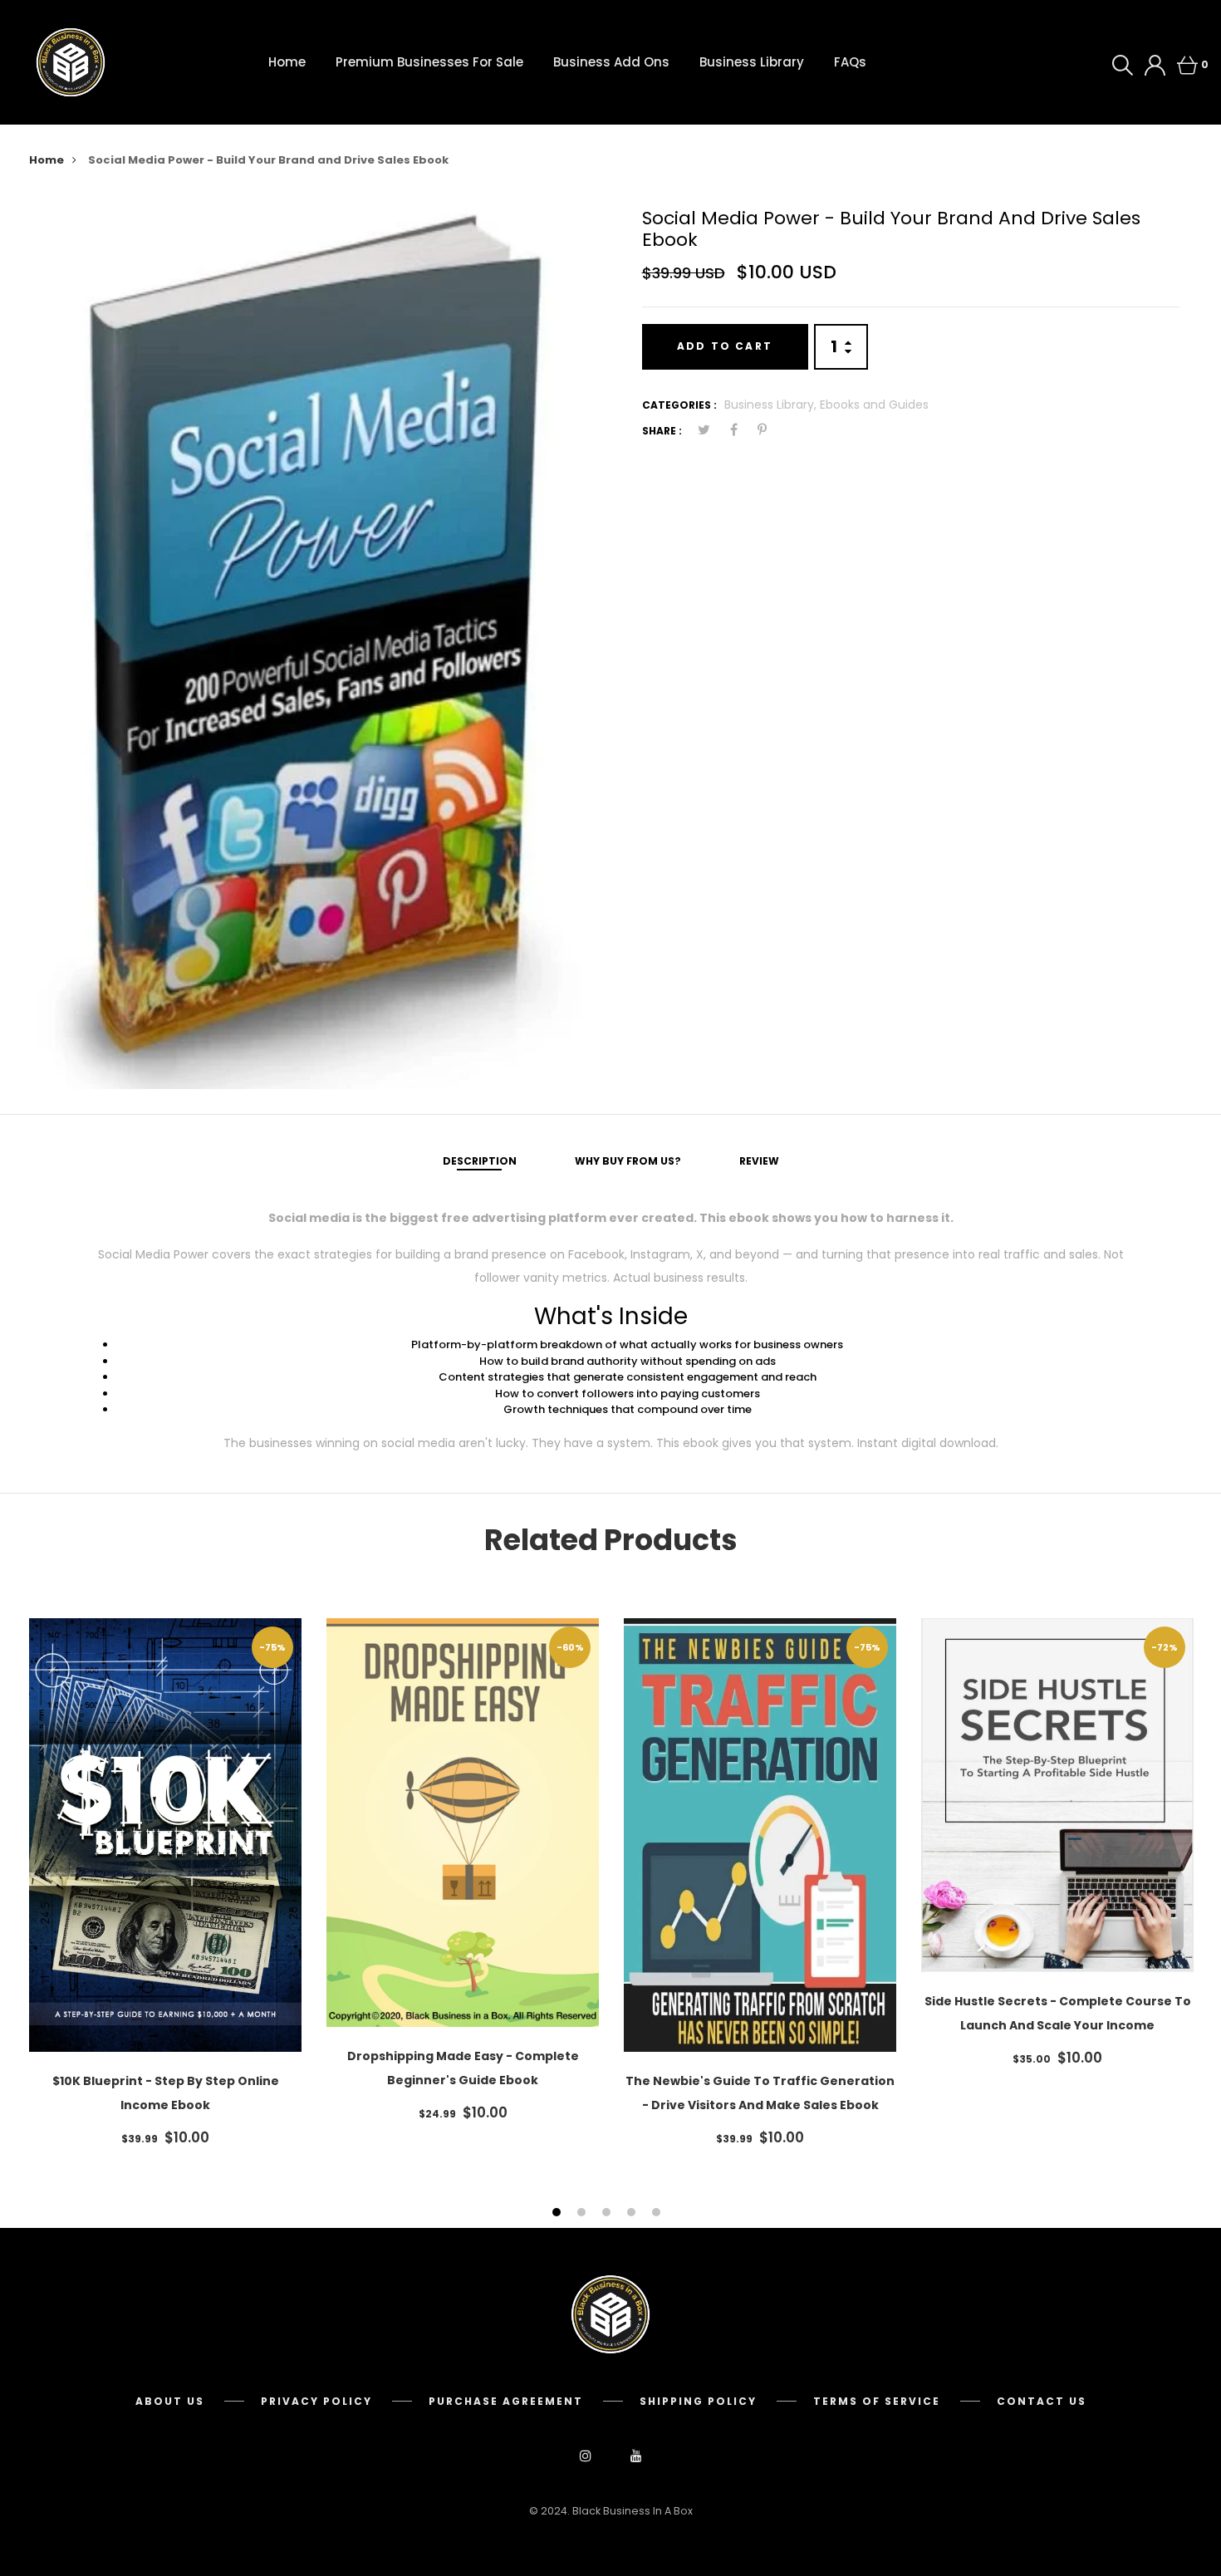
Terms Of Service (877, 2401)
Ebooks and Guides (874, 405)
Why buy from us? (628, 1161)
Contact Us (1042, 2401)
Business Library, (772, 405)
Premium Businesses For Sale (429, 62)
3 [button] (608, 2213)
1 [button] (559, 2213)
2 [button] (584, 2213)
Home (287, 62)
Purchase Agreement (506, 2401)
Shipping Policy (698, 2401)
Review (759, 1161)
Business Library (752, 62)
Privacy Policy (316, 2401)
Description (480, 1161)
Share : (662, 431)
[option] (311, 642)
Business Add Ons (611, 62)
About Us (170, 2401)
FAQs (850, 62)
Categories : (679, 405)
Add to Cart (725, 346)
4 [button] (633, 2213)
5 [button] (658, 2213)
